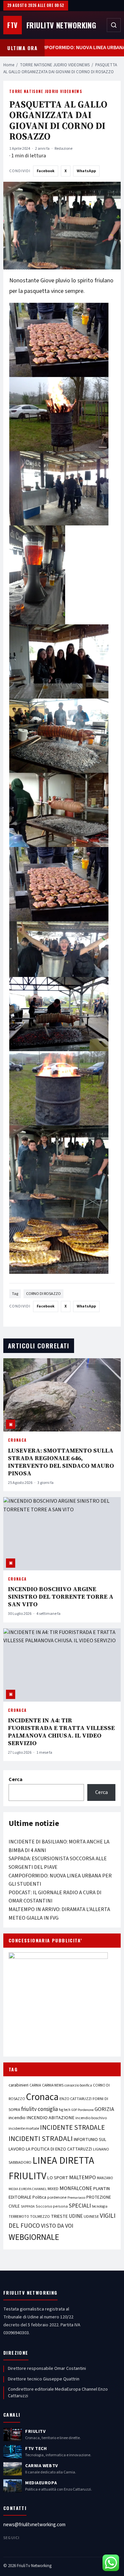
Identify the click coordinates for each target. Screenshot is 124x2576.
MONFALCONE (76, 2188)
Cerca (16, 1779)
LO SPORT (58, 2178)
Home (9, 65)
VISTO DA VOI (57, 2226)
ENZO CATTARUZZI (76, 2099)
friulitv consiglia (40, 2109)
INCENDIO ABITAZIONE (50, 2118)
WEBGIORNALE (34, 2237)
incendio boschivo (91, 2118)
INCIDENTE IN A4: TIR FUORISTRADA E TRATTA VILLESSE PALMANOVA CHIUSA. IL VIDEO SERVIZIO (61, 1732)
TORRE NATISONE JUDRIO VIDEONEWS (55, 65)
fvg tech (65, 2110)
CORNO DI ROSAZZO (43, 1294)
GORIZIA (104, 2109)
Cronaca (17, 1440)
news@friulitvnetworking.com (34, 2525)
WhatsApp (86, 171)
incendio (17, 2118)
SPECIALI (80, 2206)
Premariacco (76, 2198)
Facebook (46, 171)
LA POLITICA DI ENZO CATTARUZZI (59, 2149)
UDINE (76, 2216)
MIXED (53, 2189)
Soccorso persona (52, 2206)
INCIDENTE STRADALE (72, 2127)
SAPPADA (28, 2206)
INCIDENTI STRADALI (41, 2139)
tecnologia (100, 2206)
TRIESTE (59, 2216)
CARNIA (35, 2085)
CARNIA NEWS (53, 2085)
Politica (39, 2197)
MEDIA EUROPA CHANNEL (28, 2189)
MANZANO (105, 2178)
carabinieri (19, 2085)
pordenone (57, 2197)
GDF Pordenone (83, 2110)
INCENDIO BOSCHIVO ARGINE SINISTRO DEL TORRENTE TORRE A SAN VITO (61, 1597)
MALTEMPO (83, 2178)
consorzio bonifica (78, 2085)
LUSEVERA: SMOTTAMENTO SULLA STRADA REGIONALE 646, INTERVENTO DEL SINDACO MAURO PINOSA (61, 1462)
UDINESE (91, 2217)
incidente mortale (24, 2128)
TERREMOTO (19, 2217)
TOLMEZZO (40, 2216)
